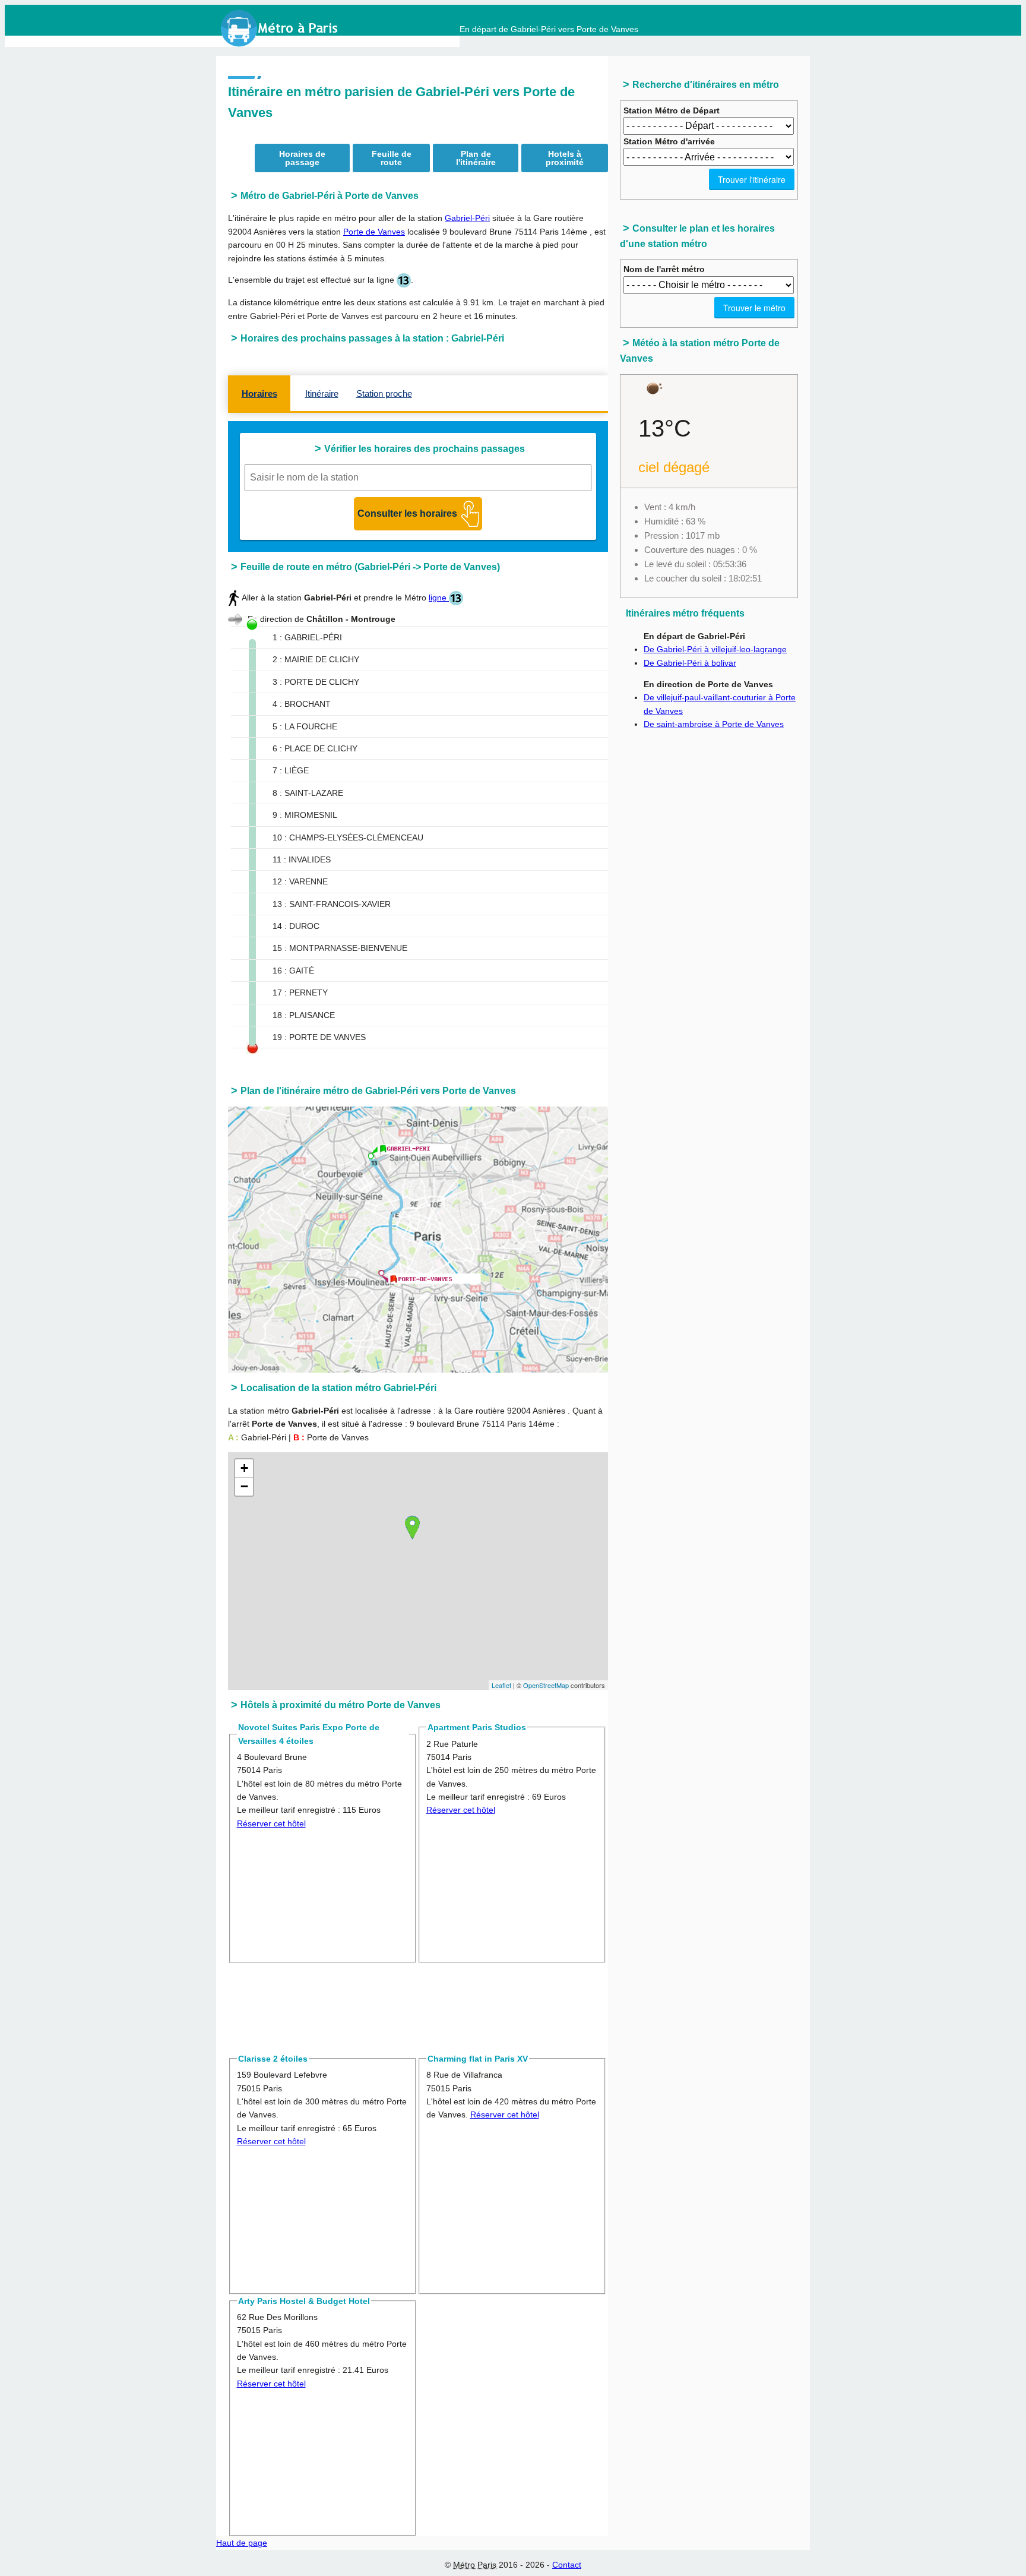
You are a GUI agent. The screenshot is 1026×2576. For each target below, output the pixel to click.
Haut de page (242, 2543)
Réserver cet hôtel (271, 1823)
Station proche (384, 393)
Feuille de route (392, 158)
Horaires (259, 393)
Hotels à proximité (565, 158)
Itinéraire (322, 393)
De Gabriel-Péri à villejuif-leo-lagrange (715, 649)
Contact (567, 2565)
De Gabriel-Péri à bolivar (690, 663)
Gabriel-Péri (467, 218)
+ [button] (244, 1468)
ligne (439, 598)
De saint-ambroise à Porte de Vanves (714, 724)
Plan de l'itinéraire (476, 158)
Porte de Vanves (374, 232)
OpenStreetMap (546, 1685)
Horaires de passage (302, 158)
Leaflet (501, 1685)
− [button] (244, 1486)
